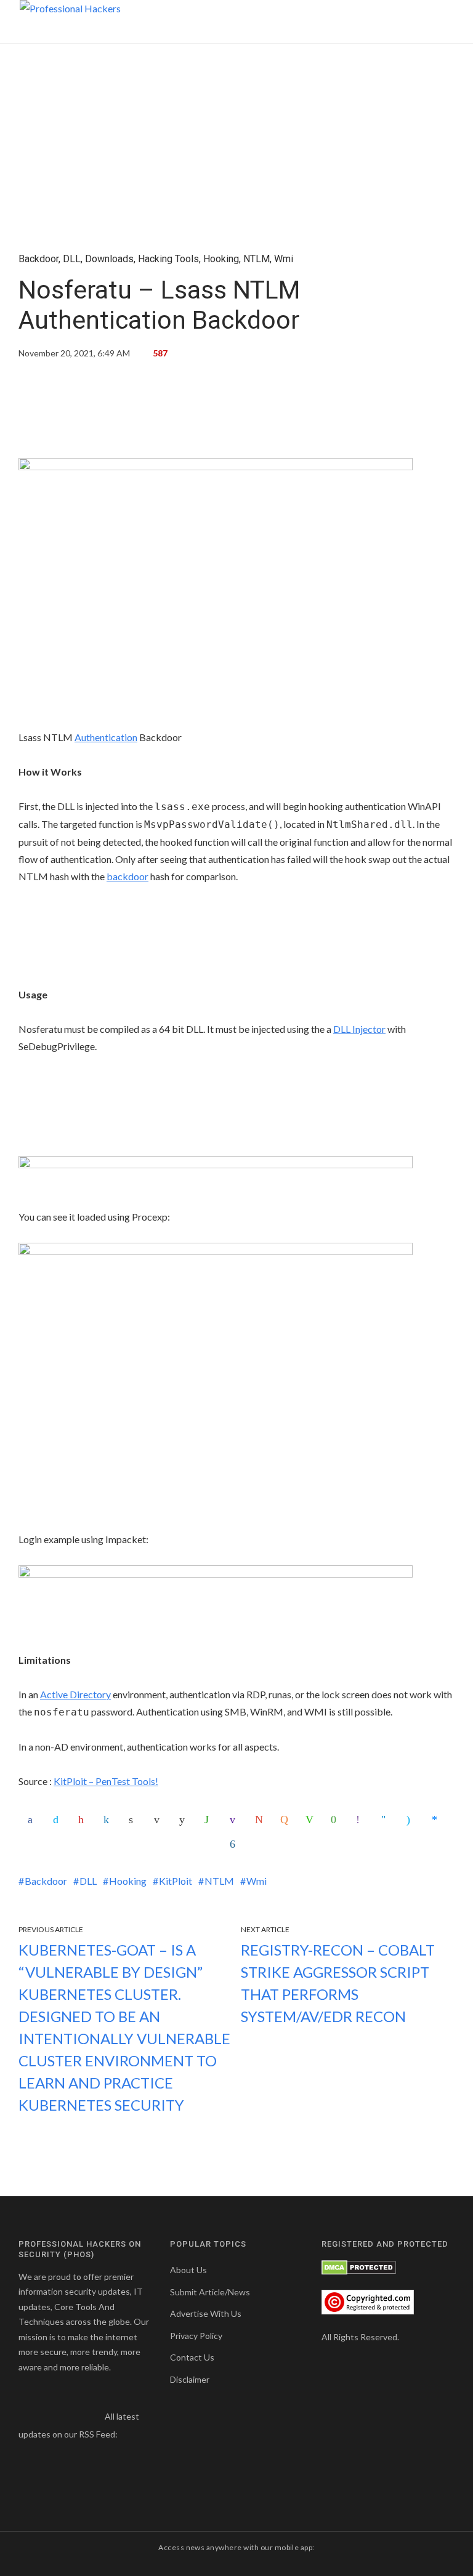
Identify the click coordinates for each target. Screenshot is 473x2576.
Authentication (106, 737)
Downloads (109, 259)
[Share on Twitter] (59, 1820)
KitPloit (176, 1881)
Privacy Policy (196, 2336)
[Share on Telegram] (387, 1820)
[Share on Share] (235, 1844)
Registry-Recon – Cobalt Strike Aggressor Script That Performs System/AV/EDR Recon (338, 1983)
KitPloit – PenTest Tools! (106, 1781)
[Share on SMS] (336, 1820)
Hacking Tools (168, 259)
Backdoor (38, 259)
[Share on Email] (160, 1820)
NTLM (257, 259)
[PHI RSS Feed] (128, 2434)
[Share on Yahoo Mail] (235, 1820)
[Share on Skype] (412, 1820)
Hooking (221, 259)
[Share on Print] (134, 1820)
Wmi (284, 259)
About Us (188, 2270)
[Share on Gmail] (261, 1820)
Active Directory (75, 1694)
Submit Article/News (210, 2292)
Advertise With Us (206, 2313)
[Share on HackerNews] (286, 1820)
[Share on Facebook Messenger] (437, 1820)
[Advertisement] (236, 413)
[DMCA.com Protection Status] (359, 2266)
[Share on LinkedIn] (109, 1820)
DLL (72, 259)
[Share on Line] (311, 1820)
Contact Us (192, 2357)
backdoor (127, 876)
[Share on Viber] (362, 1820)
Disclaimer (190, 2379)
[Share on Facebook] (33, 1820)
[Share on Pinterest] (84, 1820)
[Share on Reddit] (185, 1820)
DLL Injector (359, 1029)
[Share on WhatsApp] (210, 1820)
